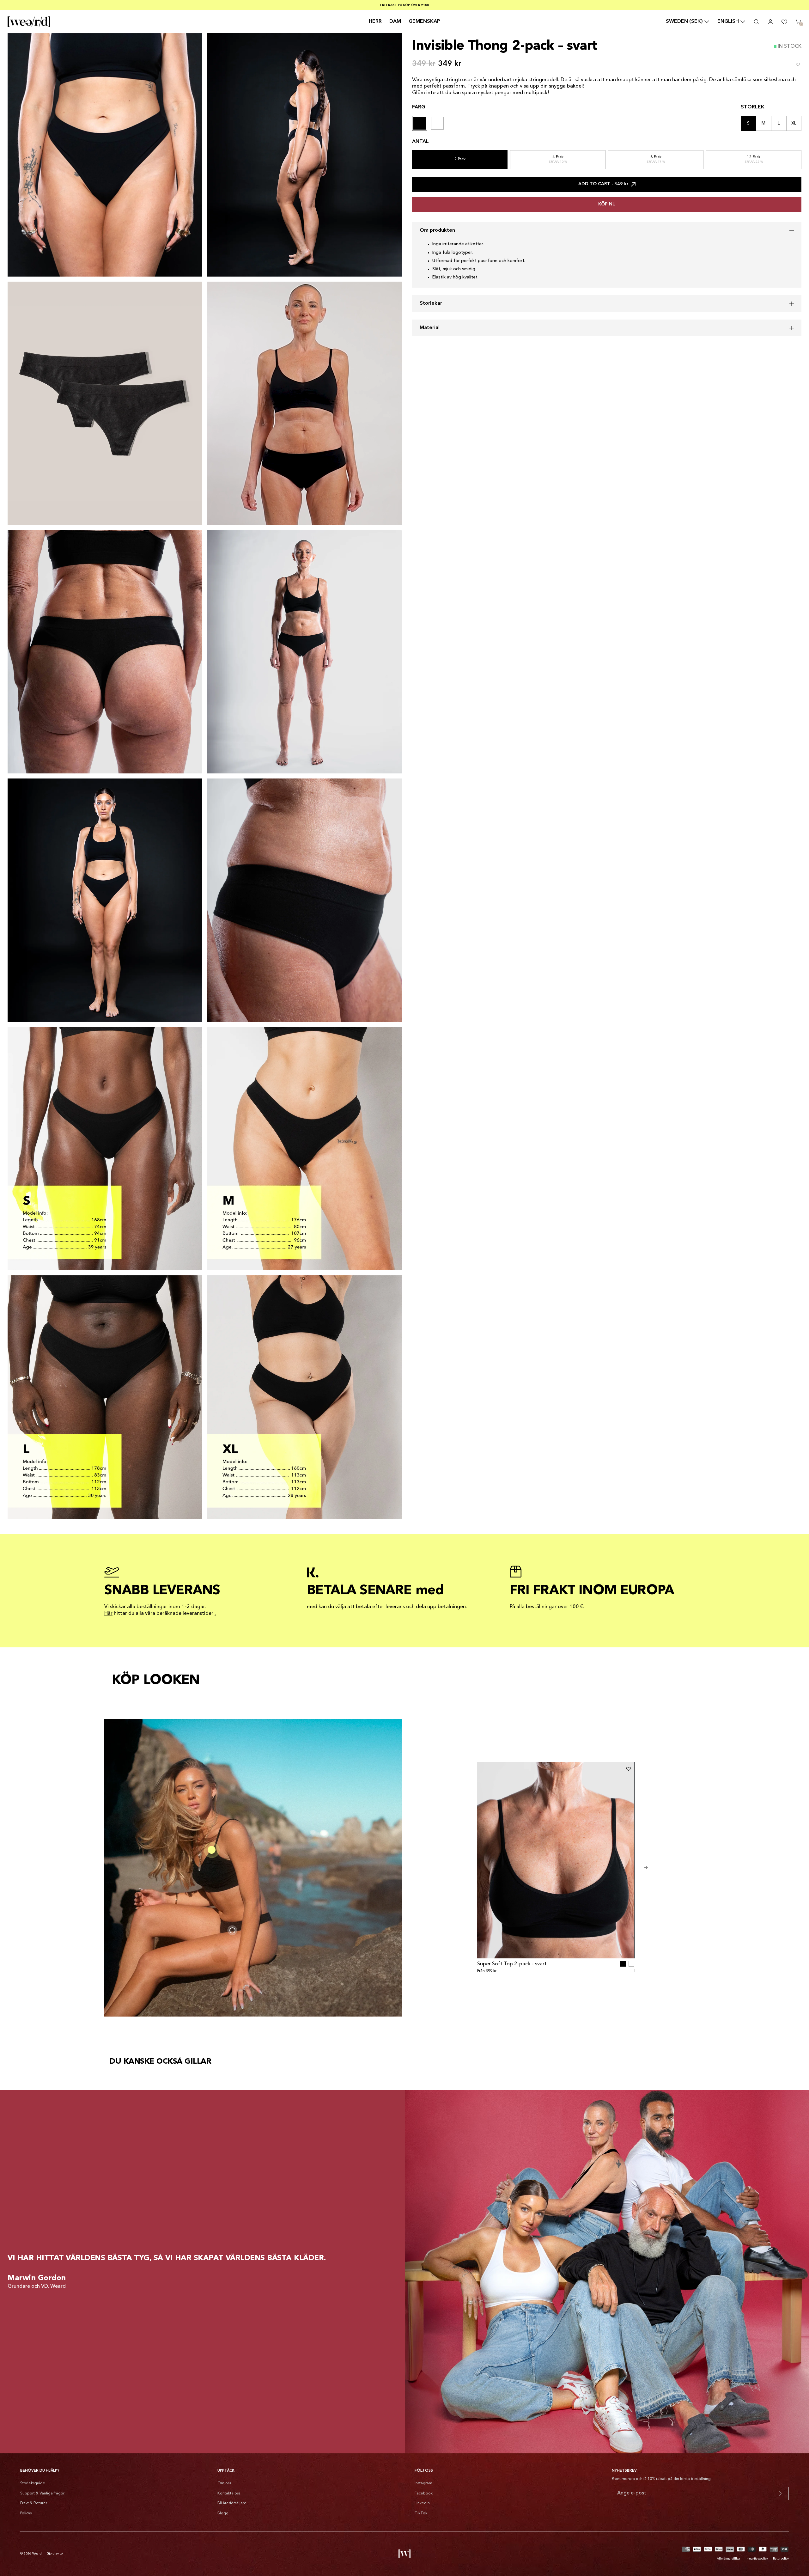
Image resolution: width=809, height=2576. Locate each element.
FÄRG (419, 107)
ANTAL (420, 142)
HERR (375, 21)
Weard (37, 2554)
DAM (395, 21)
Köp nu (607, 204)
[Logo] (29, 22)
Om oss (224, 2483)
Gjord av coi (55, 2554)
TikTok (421, 2513)
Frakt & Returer (34, 2503)
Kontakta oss (229, 2494)
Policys (26, 2513)
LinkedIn (422, 2503)
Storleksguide (33, 2483)
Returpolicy (781, 2559)
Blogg (223, 2513)
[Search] (757, 22)
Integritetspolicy (757, 2559)
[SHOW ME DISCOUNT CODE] (780, 2494)
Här (108, 1614)
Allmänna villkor (729, 2559)
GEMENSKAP (424, 21)
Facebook (424, 2494)
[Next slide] (646, 1868)
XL (794, 123)
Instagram (423, 2483)
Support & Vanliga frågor (42, 2494)
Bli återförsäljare (232, 2503)
